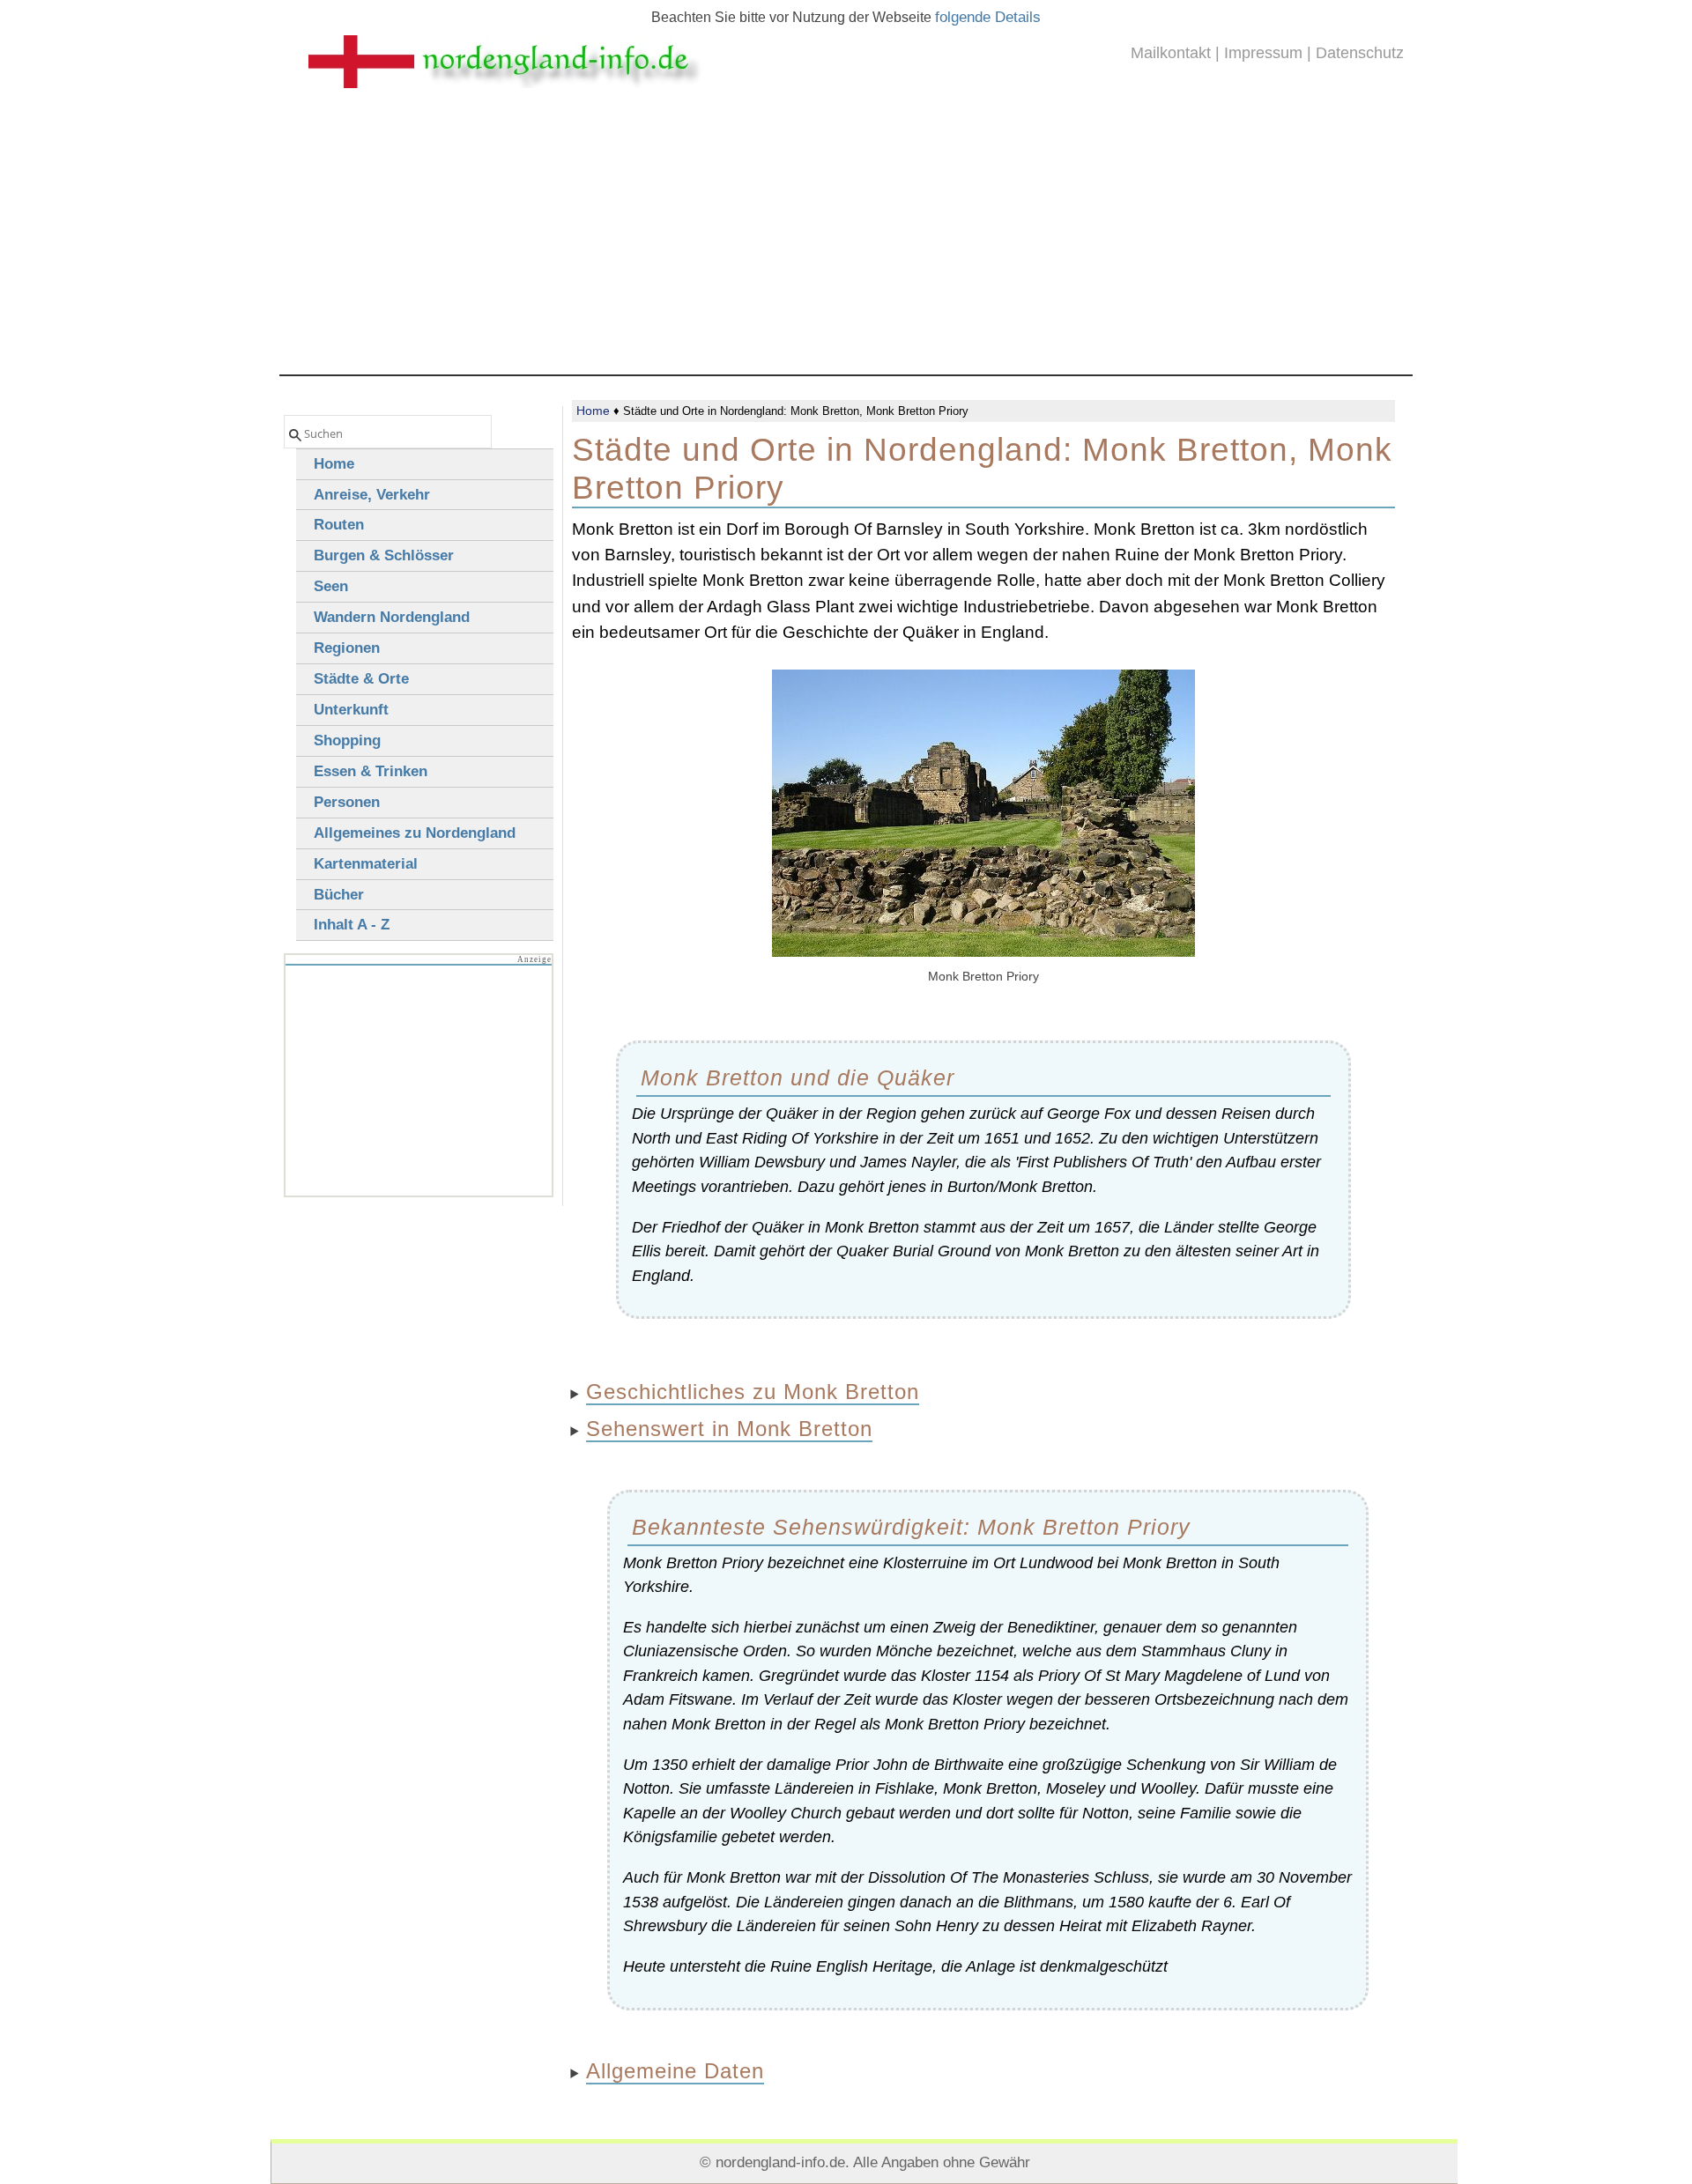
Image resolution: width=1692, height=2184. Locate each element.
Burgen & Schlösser (384, 555)
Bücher (339, 895)
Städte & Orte (361, 679)
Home (593, 411)
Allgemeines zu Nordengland (415, 833)
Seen (331, 586)
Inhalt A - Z (352, 925)
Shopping (347, 740)
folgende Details (988, 17)
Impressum (1263, 53)
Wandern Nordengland (392, 617)
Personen (347, 802)
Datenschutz (1360, 53)
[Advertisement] (846, 242)
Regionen (347, 648)
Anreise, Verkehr (372, 495)
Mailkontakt (1171, 53)
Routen (339, 525)
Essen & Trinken (371, 771)
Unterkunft (351, 710)
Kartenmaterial (366, 864)
